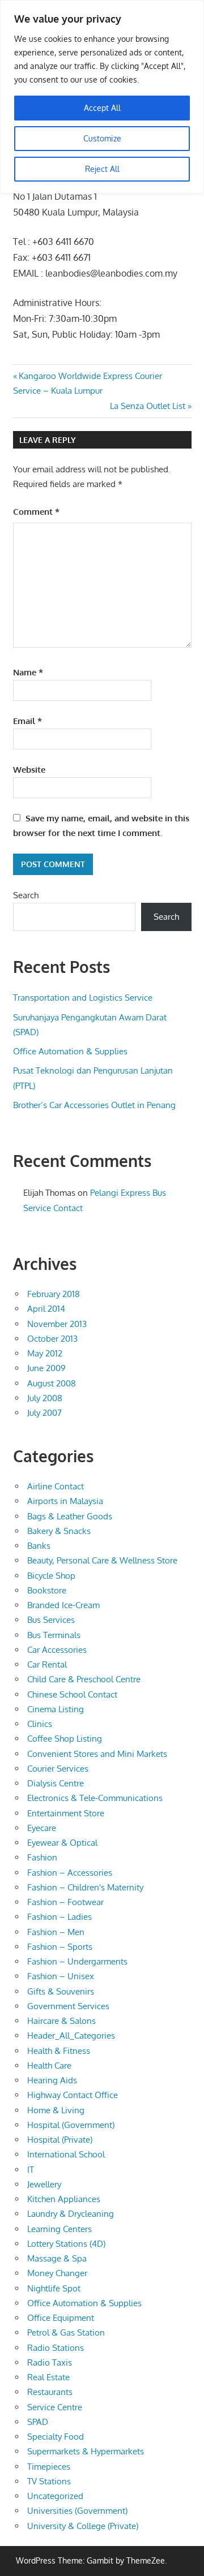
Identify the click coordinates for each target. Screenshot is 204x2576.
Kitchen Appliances (64, 2199)
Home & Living (56, 2110)
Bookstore (47, 1590)
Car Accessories (57, 1650)
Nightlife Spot (54, 2288)
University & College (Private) (83, 2526)
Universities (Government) (77, 2511)
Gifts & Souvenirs (61, 1991)
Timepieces (49, 2467)
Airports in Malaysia (65, 1501)
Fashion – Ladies (59, 1917)
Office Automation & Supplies (70, 1051)
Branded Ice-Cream (63, 1605)
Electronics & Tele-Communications (95, 1798)
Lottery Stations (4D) (66, 2244)
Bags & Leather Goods (70, 1516)
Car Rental (47, 1664)
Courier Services (58, 1769)
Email (27, 721)
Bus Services (51, 1620)
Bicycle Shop (51, 1576)
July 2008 (45, 1398)
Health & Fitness (59, 2051)
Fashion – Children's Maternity (85, 1887)
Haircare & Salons (61, 2021)
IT (31, 2170)
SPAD (38, 2422)
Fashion (42, 1857)
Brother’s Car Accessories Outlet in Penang (94, 1105)
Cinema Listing (56, 1709)
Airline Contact (56, 1486)
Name (28, 672)
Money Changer (57, 2273)
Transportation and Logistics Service (83, 998)
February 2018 (54, 1294)
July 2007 (44, 1413)
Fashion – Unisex (61, 1976)
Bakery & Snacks (59, 1531)
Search (26, 895)
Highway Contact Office (73, 2095)
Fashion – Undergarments (77, 1961)
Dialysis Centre (56, 1783)
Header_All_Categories (71, 2036)
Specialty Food (56, 2437)
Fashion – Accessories (70, 1873)
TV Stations (49, 2481)
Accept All (102, 108)
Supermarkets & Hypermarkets (86, 2451)
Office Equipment (61, 2318)
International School (66, 2154)
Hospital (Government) (71, 2125)
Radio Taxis (50, 2362)
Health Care (49, 2065)
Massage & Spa (57, 2258)
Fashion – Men (56, 1932)
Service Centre (55, 2407)
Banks (39, 1546)
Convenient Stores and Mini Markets (97, 1754)
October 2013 (52, 1339)
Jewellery (44, 2184)
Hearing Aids (52, 2080)
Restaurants (50, 2392)
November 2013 (57, 1324)
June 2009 (46, 1368)
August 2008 (52, 1383)
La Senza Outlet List (148, 406)
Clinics (40, 1724)
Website (29, 770)
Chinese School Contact (72, 1694)
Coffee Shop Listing (65, 1739)
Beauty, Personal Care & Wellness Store (102, 1560)
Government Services (68, 2006)
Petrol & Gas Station (66, 2332)
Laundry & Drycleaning (71, 2214)
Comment (36, 512)
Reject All (102, 169)
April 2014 (46, 1309)
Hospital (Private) (60, 2140)
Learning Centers (59, 2229)
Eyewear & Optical (62, 1843)
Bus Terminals (54, 1635)
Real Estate (48, 2377)
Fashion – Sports (60, 1947)
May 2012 (45, 1353)
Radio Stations (56, 2348)
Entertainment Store (66, 1813)
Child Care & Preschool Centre (84, 1679)
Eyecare (42, 1828)
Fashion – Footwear (65, 1902)
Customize (102, 138)
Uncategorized (55, 2496)
